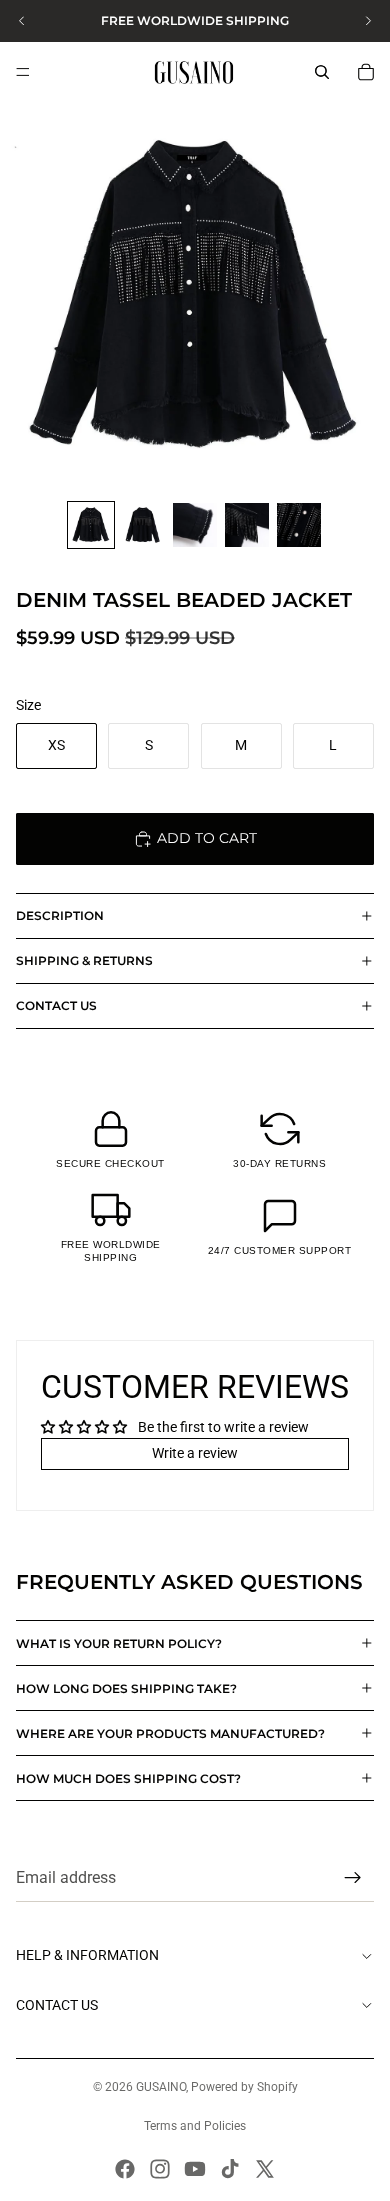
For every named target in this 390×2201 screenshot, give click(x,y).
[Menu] (23, 72)
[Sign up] (353, 1878)
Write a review (195, 1453)
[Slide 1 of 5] (91, 525)
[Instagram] (160, 2169)
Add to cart (207, 838)
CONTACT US (56, 1005)
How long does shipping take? (126, 1688)
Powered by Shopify (244, 2087)
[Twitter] (265, 2169)
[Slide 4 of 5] (247, 525)
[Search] (322, 72)
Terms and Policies (195, 2126)
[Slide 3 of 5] (195, 525)
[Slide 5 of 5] (299, 525)
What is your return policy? (119, 1643)
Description (60, 915)
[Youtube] (195, 2169)
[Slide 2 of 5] (143, 525)
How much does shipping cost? (128, 1778)
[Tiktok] (230, 2169)
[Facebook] (125, 2169)
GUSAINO (161, 2087)
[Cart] (366, 72)
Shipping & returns (84, 960)
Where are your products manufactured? (170, 1733)
